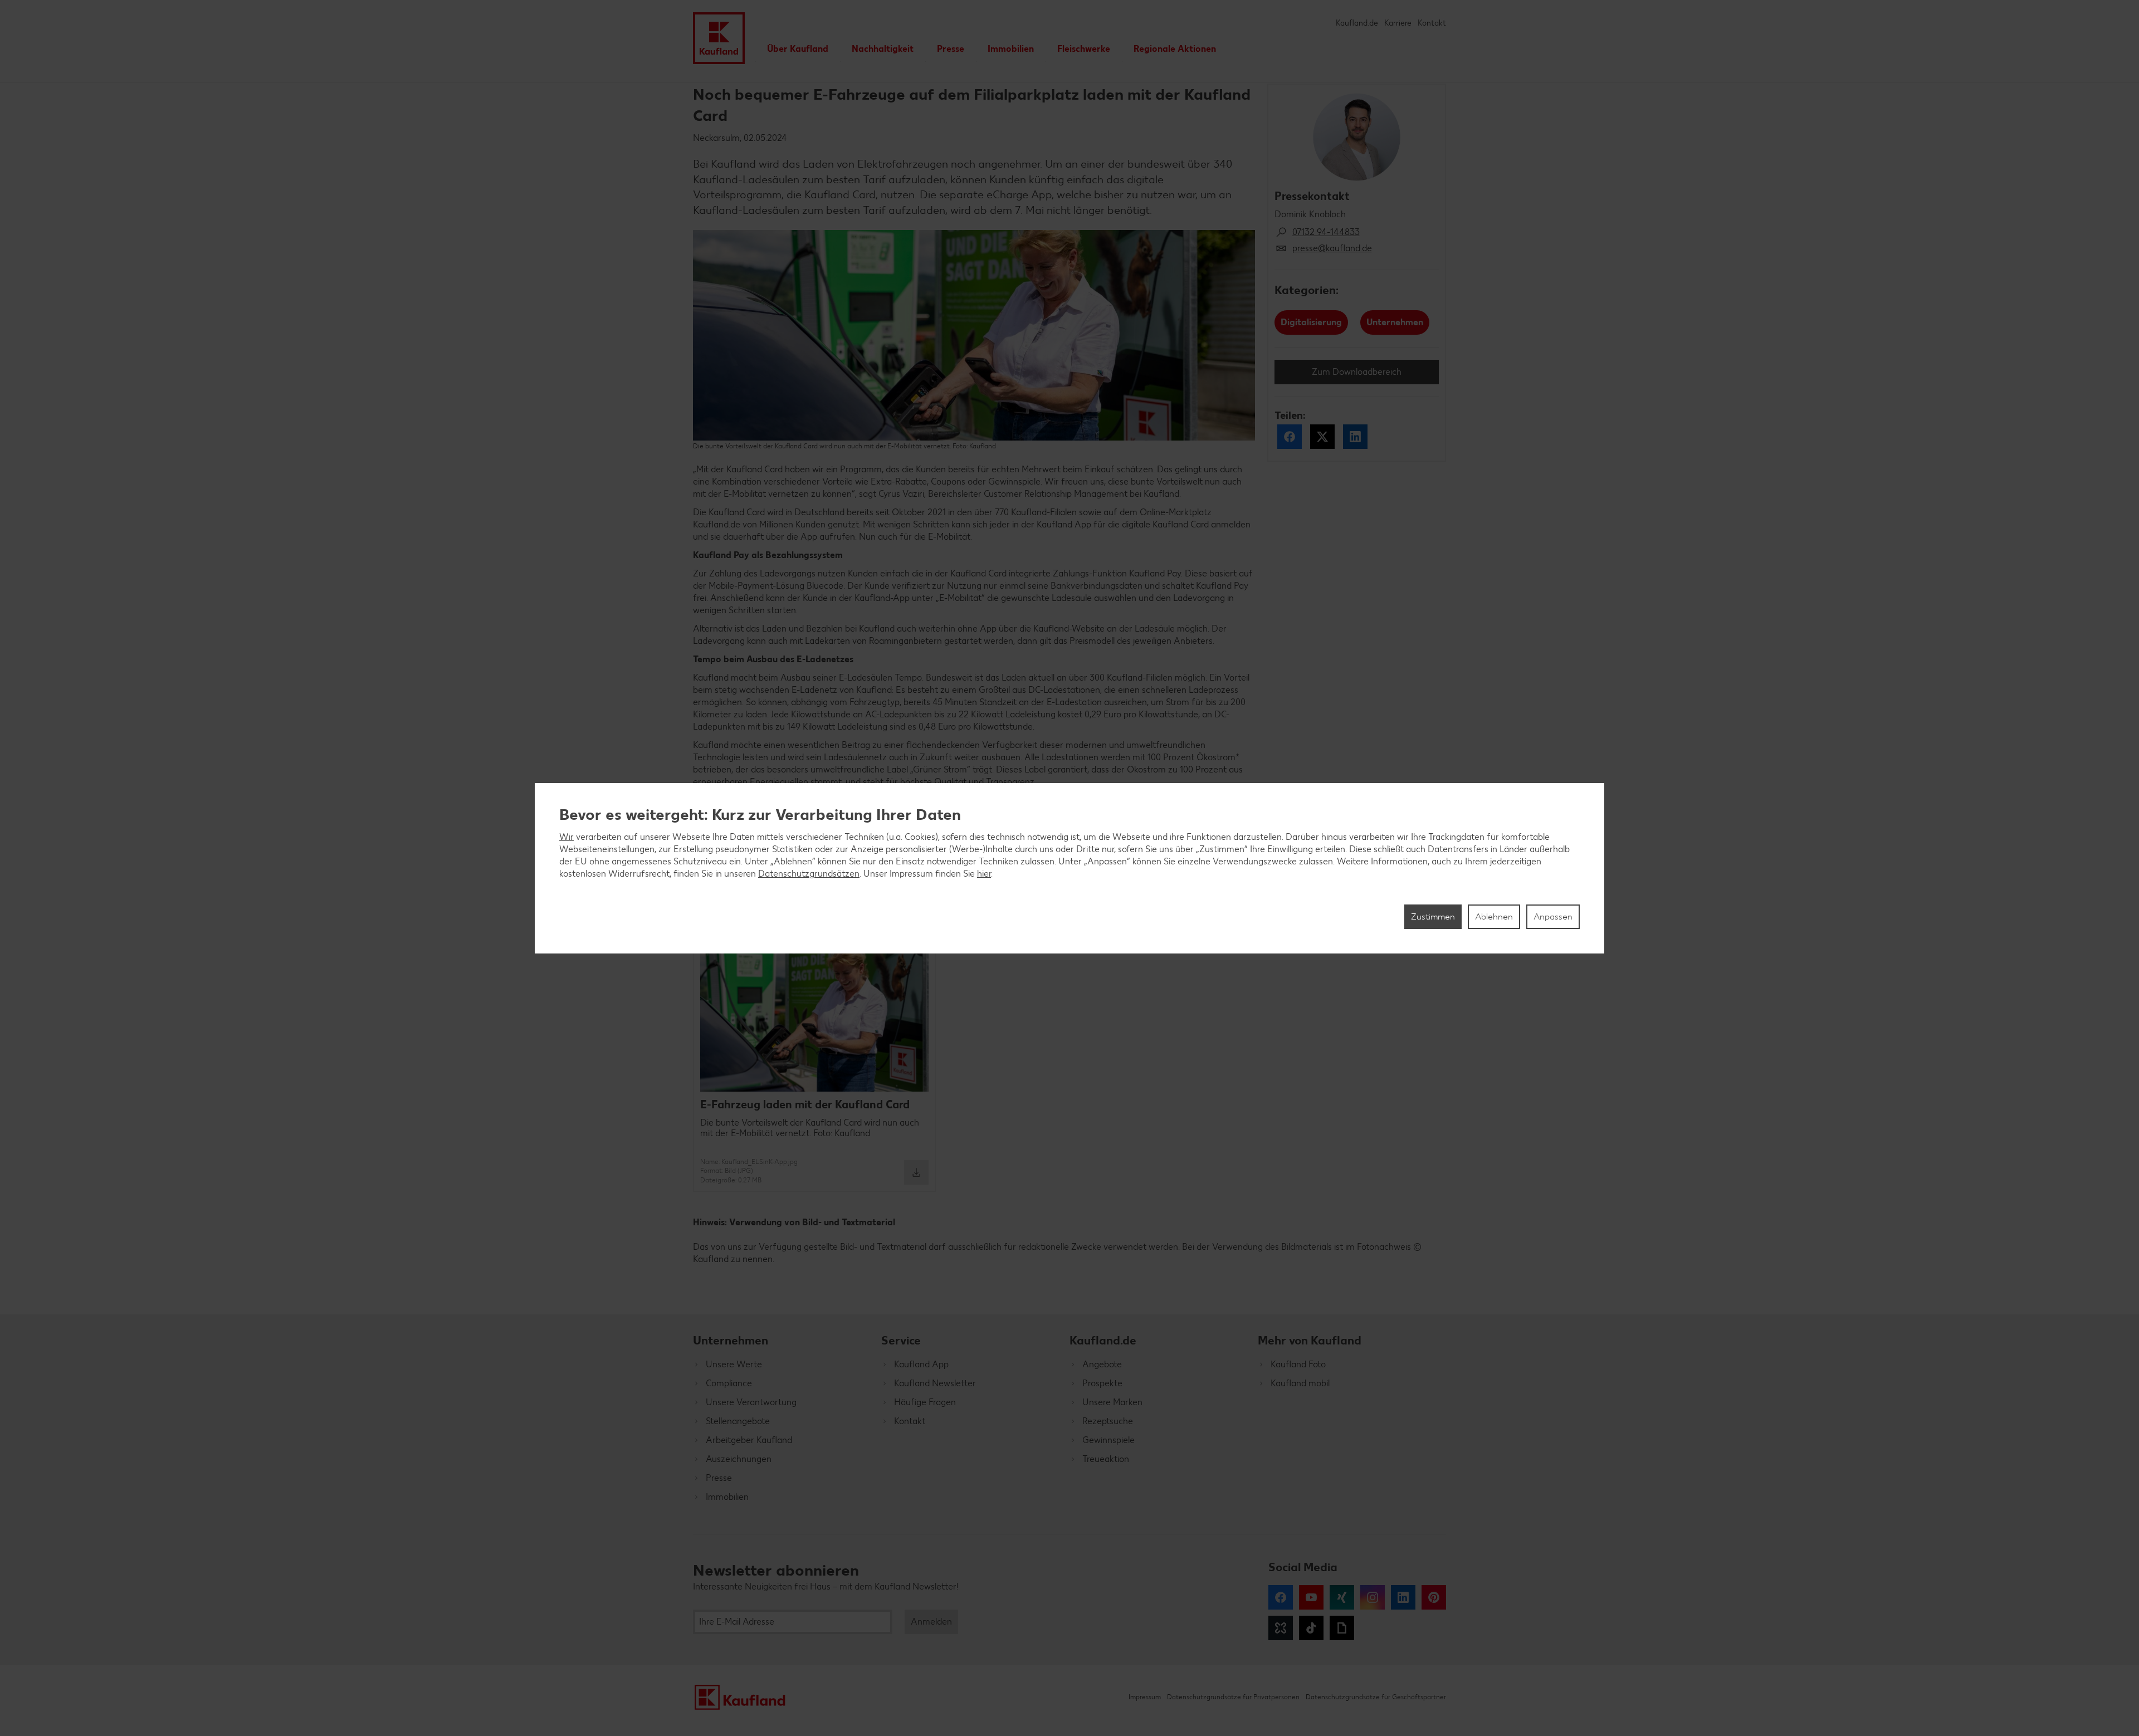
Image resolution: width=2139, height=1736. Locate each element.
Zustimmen (1433, 916)
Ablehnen (1494, 916)
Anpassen (1553, 916)
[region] (1069, 868)
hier (984, 874)
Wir (567, 837)
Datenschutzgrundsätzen (809, 874)
